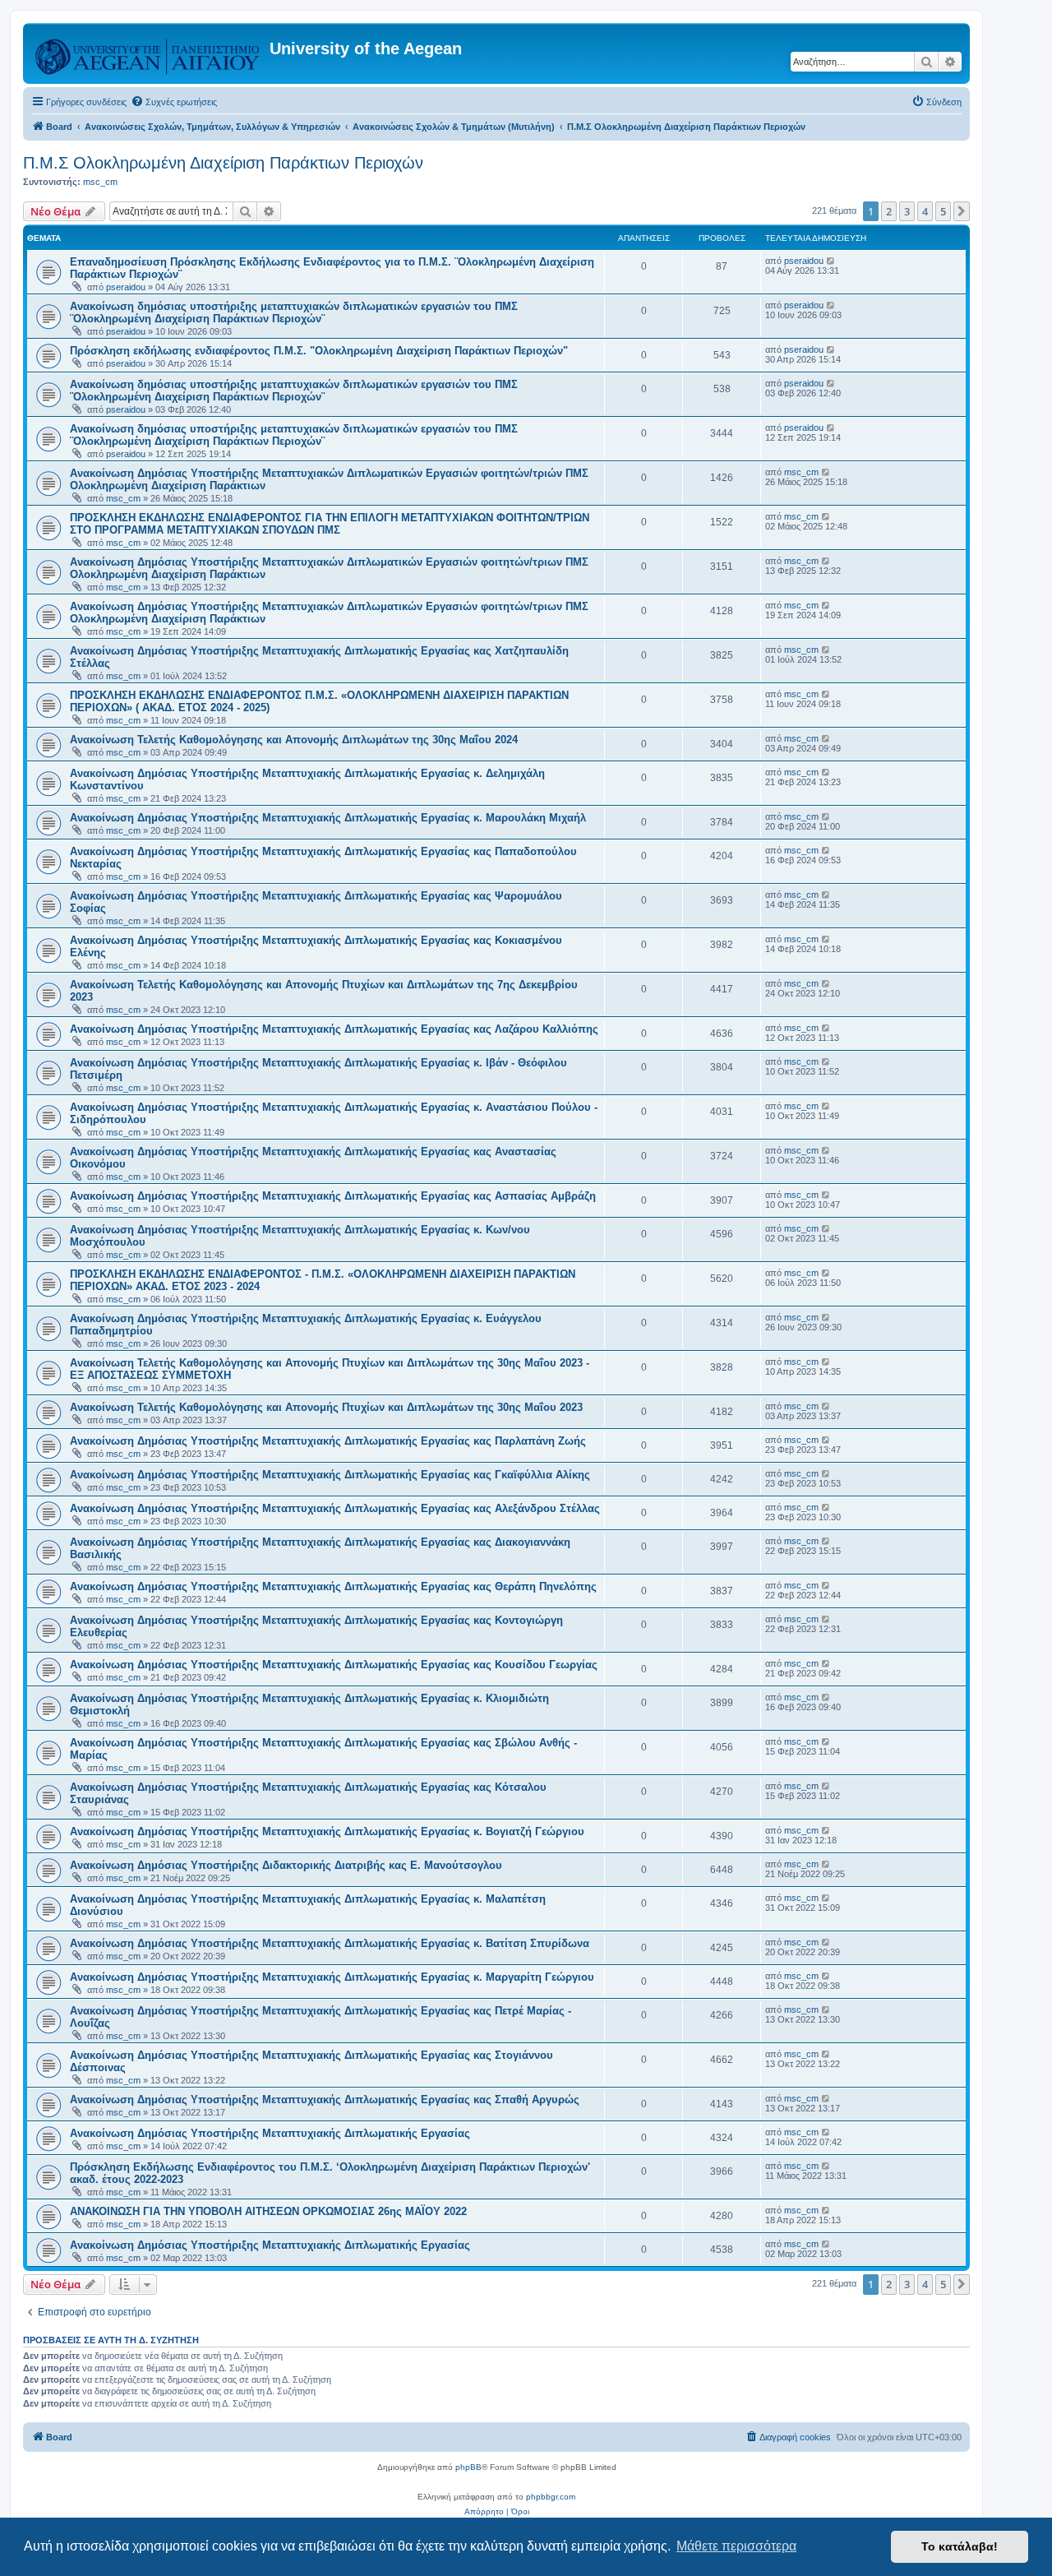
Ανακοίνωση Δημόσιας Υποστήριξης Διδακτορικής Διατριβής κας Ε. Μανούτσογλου (286, 1865)
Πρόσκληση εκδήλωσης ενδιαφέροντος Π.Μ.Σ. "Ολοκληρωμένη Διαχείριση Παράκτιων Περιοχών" (319, 351)
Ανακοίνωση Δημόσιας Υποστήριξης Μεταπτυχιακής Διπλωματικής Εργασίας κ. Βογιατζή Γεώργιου (327, 1831)
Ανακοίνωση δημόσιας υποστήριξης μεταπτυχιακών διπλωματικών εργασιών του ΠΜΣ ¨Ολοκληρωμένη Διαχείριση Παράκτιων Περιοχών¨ (294, 312)
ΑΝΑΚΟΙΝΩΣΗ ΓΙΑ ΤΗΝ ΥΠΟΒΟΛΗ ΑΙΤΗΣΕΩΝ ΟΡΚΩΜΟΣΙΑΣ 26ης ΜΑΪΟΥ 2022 (268, 2211)
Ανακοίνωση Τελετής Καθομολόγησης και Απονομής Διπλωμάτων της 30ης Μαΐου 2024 (294, 740)
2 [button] (889, 211)
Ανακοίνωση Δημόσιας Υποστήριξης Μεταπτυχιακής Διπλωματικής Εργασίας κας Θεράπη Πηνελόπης (333, 1586)
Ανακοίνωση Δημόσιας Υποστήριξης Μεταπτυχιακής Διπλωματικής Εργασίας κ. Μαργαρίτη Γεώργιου (332, 1977)
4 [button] (925, 211)
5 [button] (943, 211)
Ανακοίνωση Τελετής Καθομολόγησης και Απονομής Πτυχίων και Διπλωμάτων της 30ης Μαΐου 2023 (326, 1407)
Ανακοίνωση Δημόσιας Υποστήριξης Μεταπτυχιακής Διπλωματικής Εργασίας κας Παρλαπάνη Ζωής (328, 1441)
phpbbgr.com (551, 2497)
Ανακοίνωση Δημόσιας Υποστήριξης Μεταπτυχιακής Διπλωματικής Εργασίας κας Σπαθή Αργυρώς (325, 2100)
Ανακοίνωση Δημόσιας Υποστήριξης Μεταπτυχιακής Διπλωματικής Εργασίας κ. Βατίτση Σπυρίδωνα (330, 1943)
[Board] (148, 53)
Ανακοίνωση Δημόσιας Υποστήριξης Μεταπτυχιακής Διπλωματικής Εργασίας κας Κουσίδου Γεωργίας (334, 1665)
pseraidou (126, 287)
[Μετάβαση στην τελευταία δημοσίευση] (831, 261)
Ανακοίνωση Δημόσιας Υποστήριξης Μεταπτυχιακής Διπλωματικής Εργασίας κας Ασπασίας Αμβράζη (333, 1196)
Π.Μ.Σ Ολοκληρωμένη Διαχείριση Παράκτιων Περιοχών (223, 163)
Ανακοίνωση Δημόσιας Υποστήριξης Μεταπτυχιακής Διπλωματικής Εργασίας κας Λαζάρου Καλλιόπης (334, 1029)
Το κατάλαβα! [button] (960, 2546)
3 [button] (907, 211)
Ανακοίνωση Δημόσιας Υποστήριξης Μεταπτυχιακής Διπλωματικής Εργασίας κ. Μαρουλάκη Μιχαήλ (328, 818)
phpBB (468, 2467)
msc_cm (100, 182)
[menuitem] (174, 102)
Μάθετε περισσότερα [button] (736, 2546)
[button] (962, 211)
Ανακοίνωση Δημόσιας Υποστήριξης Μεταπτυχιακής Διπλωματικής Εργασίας (270, 2133)
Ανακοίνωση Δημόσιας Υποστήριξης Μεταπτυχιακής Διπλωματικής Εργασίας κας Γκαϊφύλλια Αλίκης (330, 1475)
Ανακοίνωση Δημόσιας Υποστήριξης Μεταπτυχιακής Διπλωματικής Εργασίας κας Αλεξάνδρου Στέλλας (335, 1508)
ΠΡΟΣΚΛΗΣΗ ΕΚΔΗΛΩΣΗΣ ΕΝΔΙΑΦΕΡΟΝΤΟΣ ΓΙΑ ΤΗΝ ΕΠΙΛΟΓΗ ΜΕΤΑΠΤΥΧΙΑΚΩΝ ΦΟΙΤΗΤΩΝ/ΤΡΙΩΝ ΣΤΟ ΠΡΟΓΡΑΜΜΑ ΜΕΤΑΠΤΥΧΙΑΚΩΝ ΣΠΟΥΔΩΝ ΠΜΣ (330, 524)
